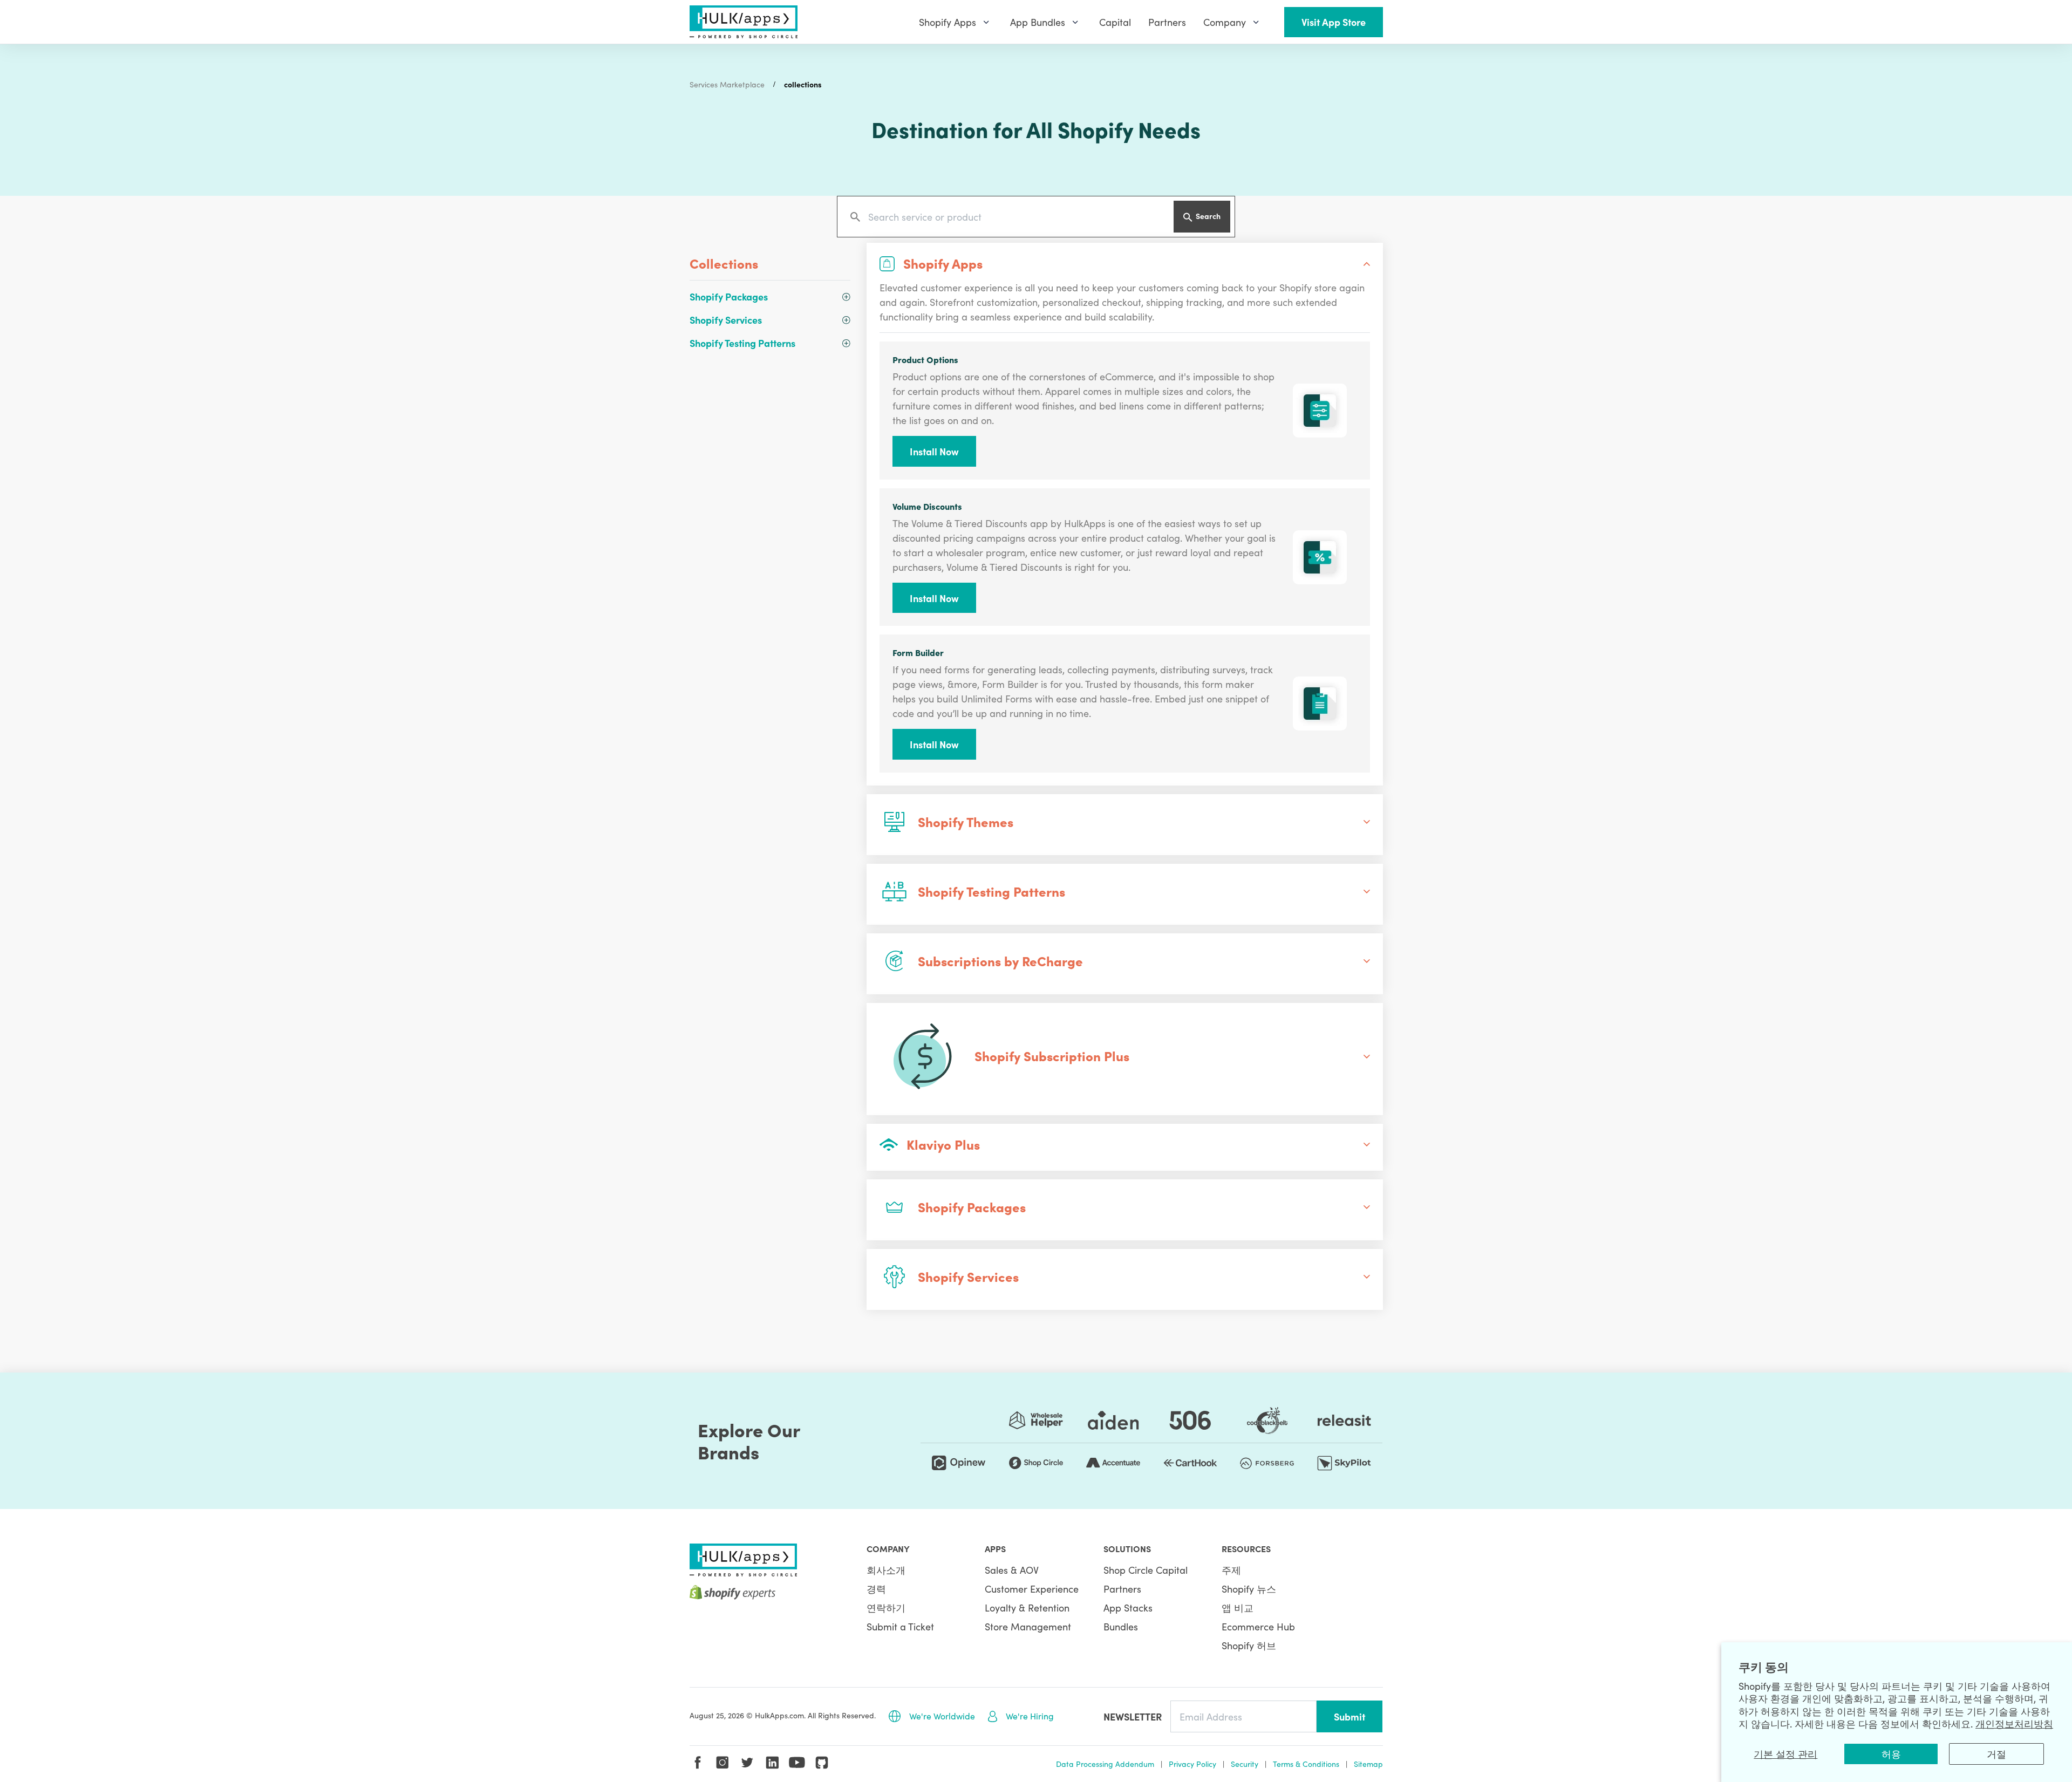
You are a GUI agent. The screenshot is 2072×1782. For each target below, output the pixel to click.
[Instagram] (723, 1763)
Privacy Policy (1192, 1764)
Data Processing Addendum (1105, 1764)
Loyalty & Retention (1027, 1607)
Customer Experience (1032, 1589)
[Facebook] (698, 1763)
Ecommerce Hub (1258, 1626)
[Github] (822, 1763)
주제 (1231, 1570)
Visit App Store (1334, 22)
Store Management (1028, 1626)
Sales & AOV (1012, 1570)
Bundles (1121, 1626)
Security (1245, 1764)
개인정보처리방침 (2014, 1723)
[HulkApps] (744, 22)
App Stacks (1128, 1607)
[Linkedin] (772, 1763)
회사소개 (886, 1570)
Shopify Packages (729, 296)
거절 (1996, 1754)
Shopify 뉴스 (1249, 1589)
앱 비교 (1238, 1607)
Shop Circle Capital (1146, 1570)
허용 (1891, 1754)
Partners (1122, 1589)
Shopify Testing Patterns (742, 343)
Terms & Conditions (1306, 1764)
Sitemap (1368, 1764)
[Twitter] (747, 1763)
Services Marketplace (727, 84)
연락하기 (886, 1607)
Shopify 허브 (1249, 1645)
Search (1208, 216)
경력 (876, 1589)
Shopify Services (726, 320)
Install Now (934, 451)
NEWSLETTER (1133, 1716)
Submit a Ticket (900, 1626)
